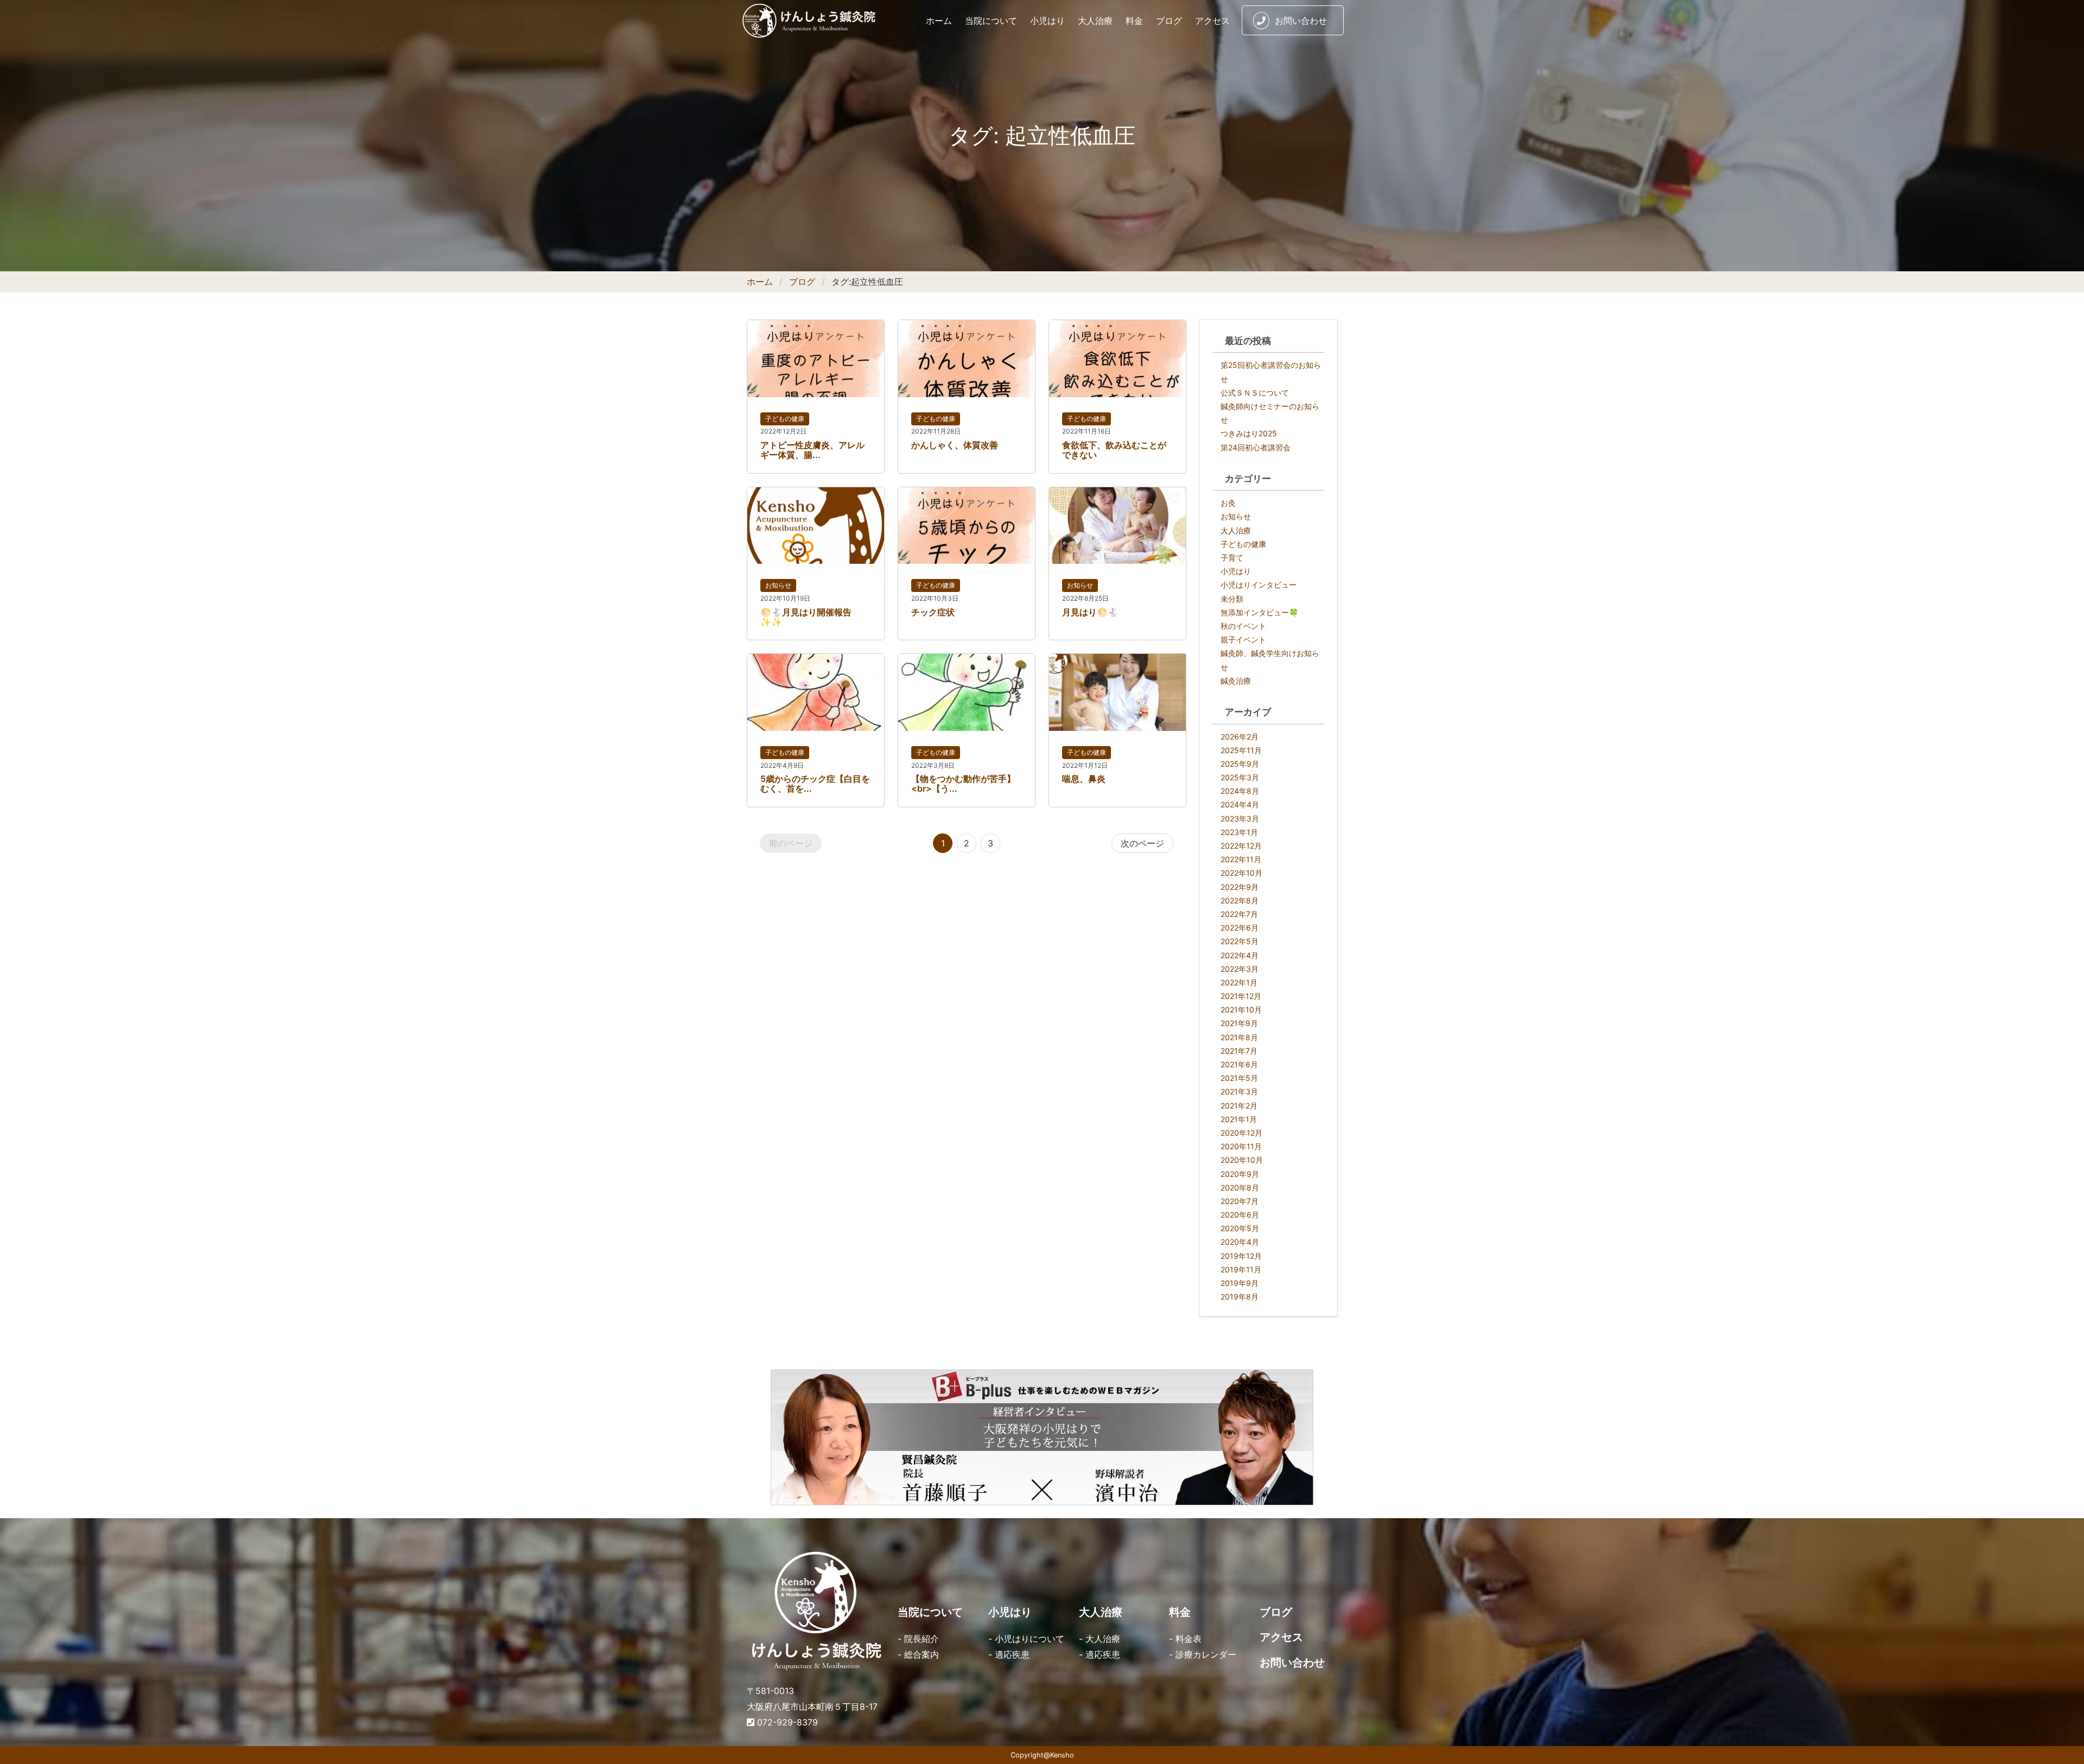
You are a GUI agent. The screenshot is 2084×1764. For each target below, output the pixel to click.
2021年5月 (1239, 1078)
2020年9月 (1240, 1174)
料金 (1134, 21)
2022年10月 (1241, 873)
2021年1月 (1239, 1119)
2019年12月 (1241, 1256)
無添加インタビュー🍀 (1259, 612)
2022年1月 (1239, 982)
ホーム (939, 21)
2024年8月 (1240, 791)
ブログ (1169, 21)
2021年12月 (1241, 996)
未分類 (1232, 599)
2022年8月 (1240, 900)
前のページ (791, 843)
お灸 (1228, 503)
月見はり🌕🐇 (1090, 612)
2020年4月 (1240, 1242)
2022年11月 (1241, 859)
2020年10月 (1242, 1160)
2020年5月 (1240, 1228)
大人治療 (1095, 21)
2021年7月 (1239, 1051)
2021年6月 (1239, 1064)
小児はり (1047, 21)
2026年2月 (1240, 737)
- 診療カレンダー (1203, 1654)
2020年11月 (1241, 1146)
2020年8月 (1240, 1187)
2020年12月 (1241, 1133)
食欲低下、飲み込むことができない (1114, 450)
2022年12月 (1241, 846)
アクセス (1212, 21)
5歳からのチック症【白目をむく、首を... (815, 784)
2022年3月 (1240, 969)
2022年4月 (1240, 955)
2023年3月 (1240, 819)
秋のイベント (1243, 626)
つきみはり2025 (1249, 433)
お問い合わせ (1301, 21)
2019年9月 (1240, 1283)
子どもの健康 (785, 419)
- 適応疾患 (1009, 1654)
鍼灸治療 (1236, 681)
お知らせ (778, 585)
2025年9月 (1240, 764)
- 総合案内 (918, 1654)
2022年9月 (1240, 887)
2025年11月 (1241, 750)
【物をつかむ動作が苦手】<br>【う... (963, 784)
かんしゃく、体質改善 (955, 445)
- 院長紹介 (918, 1639)
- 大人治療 (1100, 1639)
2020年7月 (1240, 1201)
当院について (991, 21)
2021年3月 (1239, 1091)
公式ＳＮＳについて (1255, 393)
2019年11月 (1241, 1269)
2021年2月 (1239, 1106)
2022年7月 (1239, 914)
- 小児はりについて (1026, 1639)
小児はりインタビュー (1259, 585)
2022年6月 (1240, 928)
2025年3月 (1240, 777)
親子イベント (1243, 639)
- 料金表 (1185, 1639)
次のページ (1142, 843)
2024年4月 (1240, 804)
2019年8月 (1240, 1297)
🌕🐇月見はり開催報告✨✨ (806, 617)
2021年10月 (1241, 1010)
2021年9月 (1239, 1023)
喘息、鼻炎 (1084, 779)
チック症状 (933, 612)
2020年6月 (1240, 1215)
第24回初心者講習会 (1256, 447)
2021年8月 (1239, 1037)
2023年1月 (1239, 832)
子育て (1232, 558)
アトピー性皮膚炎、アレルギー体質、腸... (812, 450)
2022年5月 (1240, 941)
